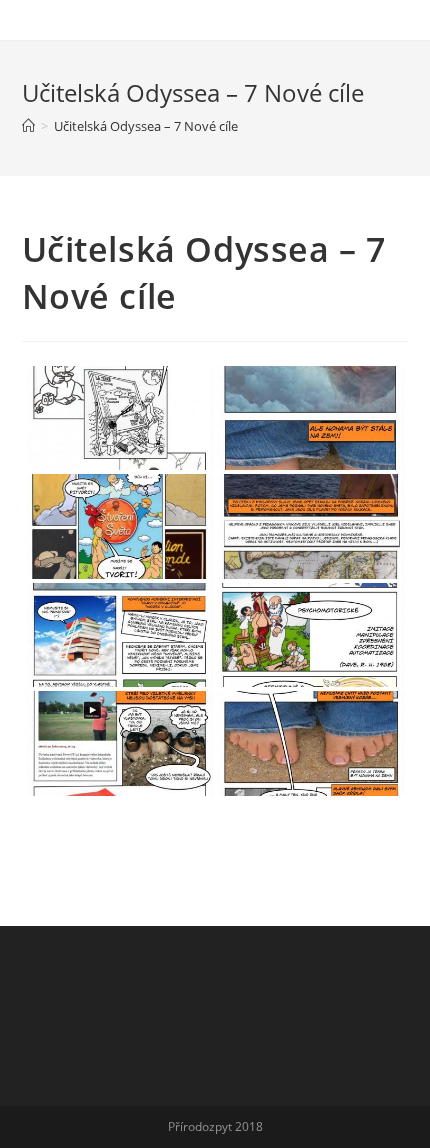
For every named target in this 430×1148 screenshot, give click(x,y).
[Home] (28, 126)
